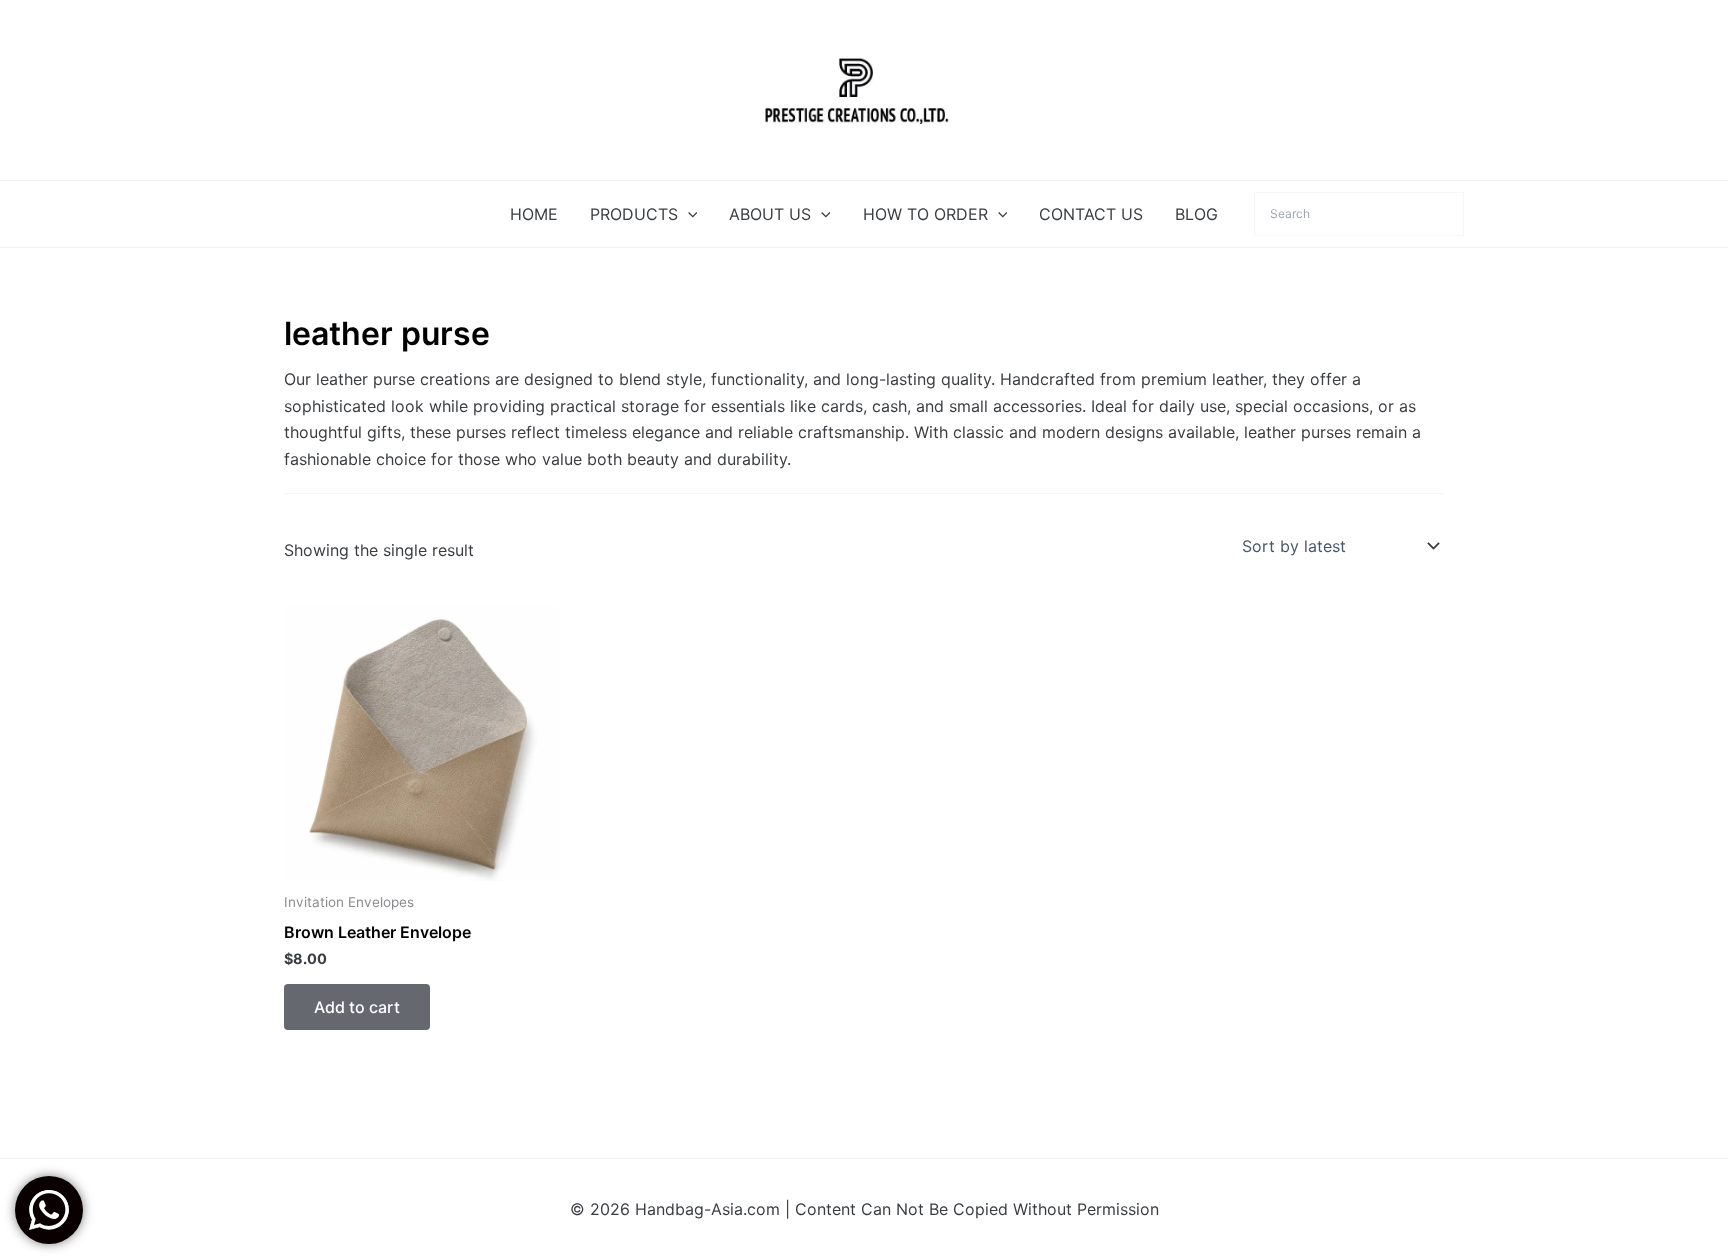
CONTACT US (1091, 214)
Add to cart (357, 1007)
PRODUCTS (634, 214)
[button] (688, 214)
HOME (534, 214)
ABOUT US (770, 214)
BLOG (1196, 214)
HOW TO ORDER (925, 214)
